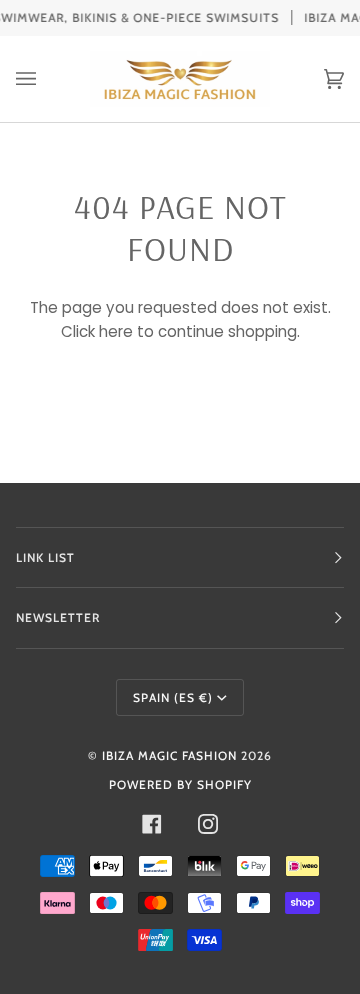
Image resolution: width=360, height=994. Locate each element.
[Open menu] (46, 79)
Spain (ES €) (173, 697)
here (116, 331)
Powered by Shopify (180, 784)
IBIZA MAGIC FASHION (169, 755)
